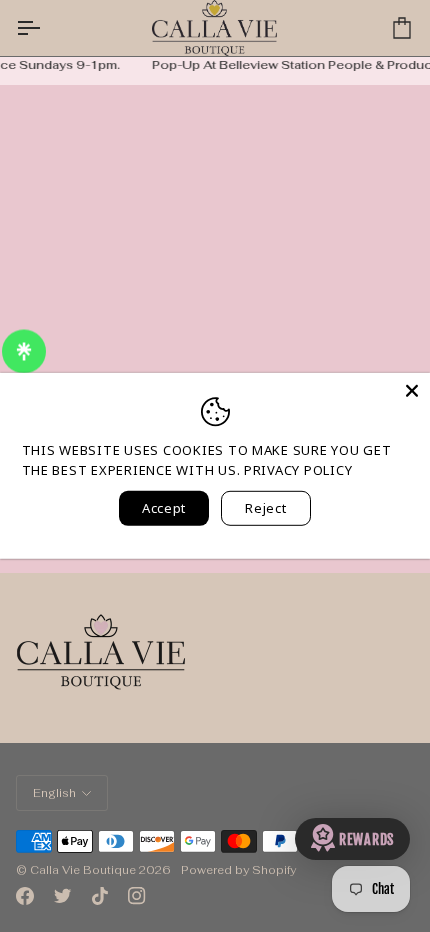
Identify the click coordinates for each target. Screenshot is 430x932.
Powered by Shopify (238, 870)
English (54, 793)
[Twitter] (63, 896)
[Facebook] (25, 896)
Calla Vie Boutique (83, 870)
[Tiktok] (100, 896)
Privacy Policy (298, 469)
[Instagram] (137, 896)
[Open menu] (46, 28)
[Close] (412, 391)
